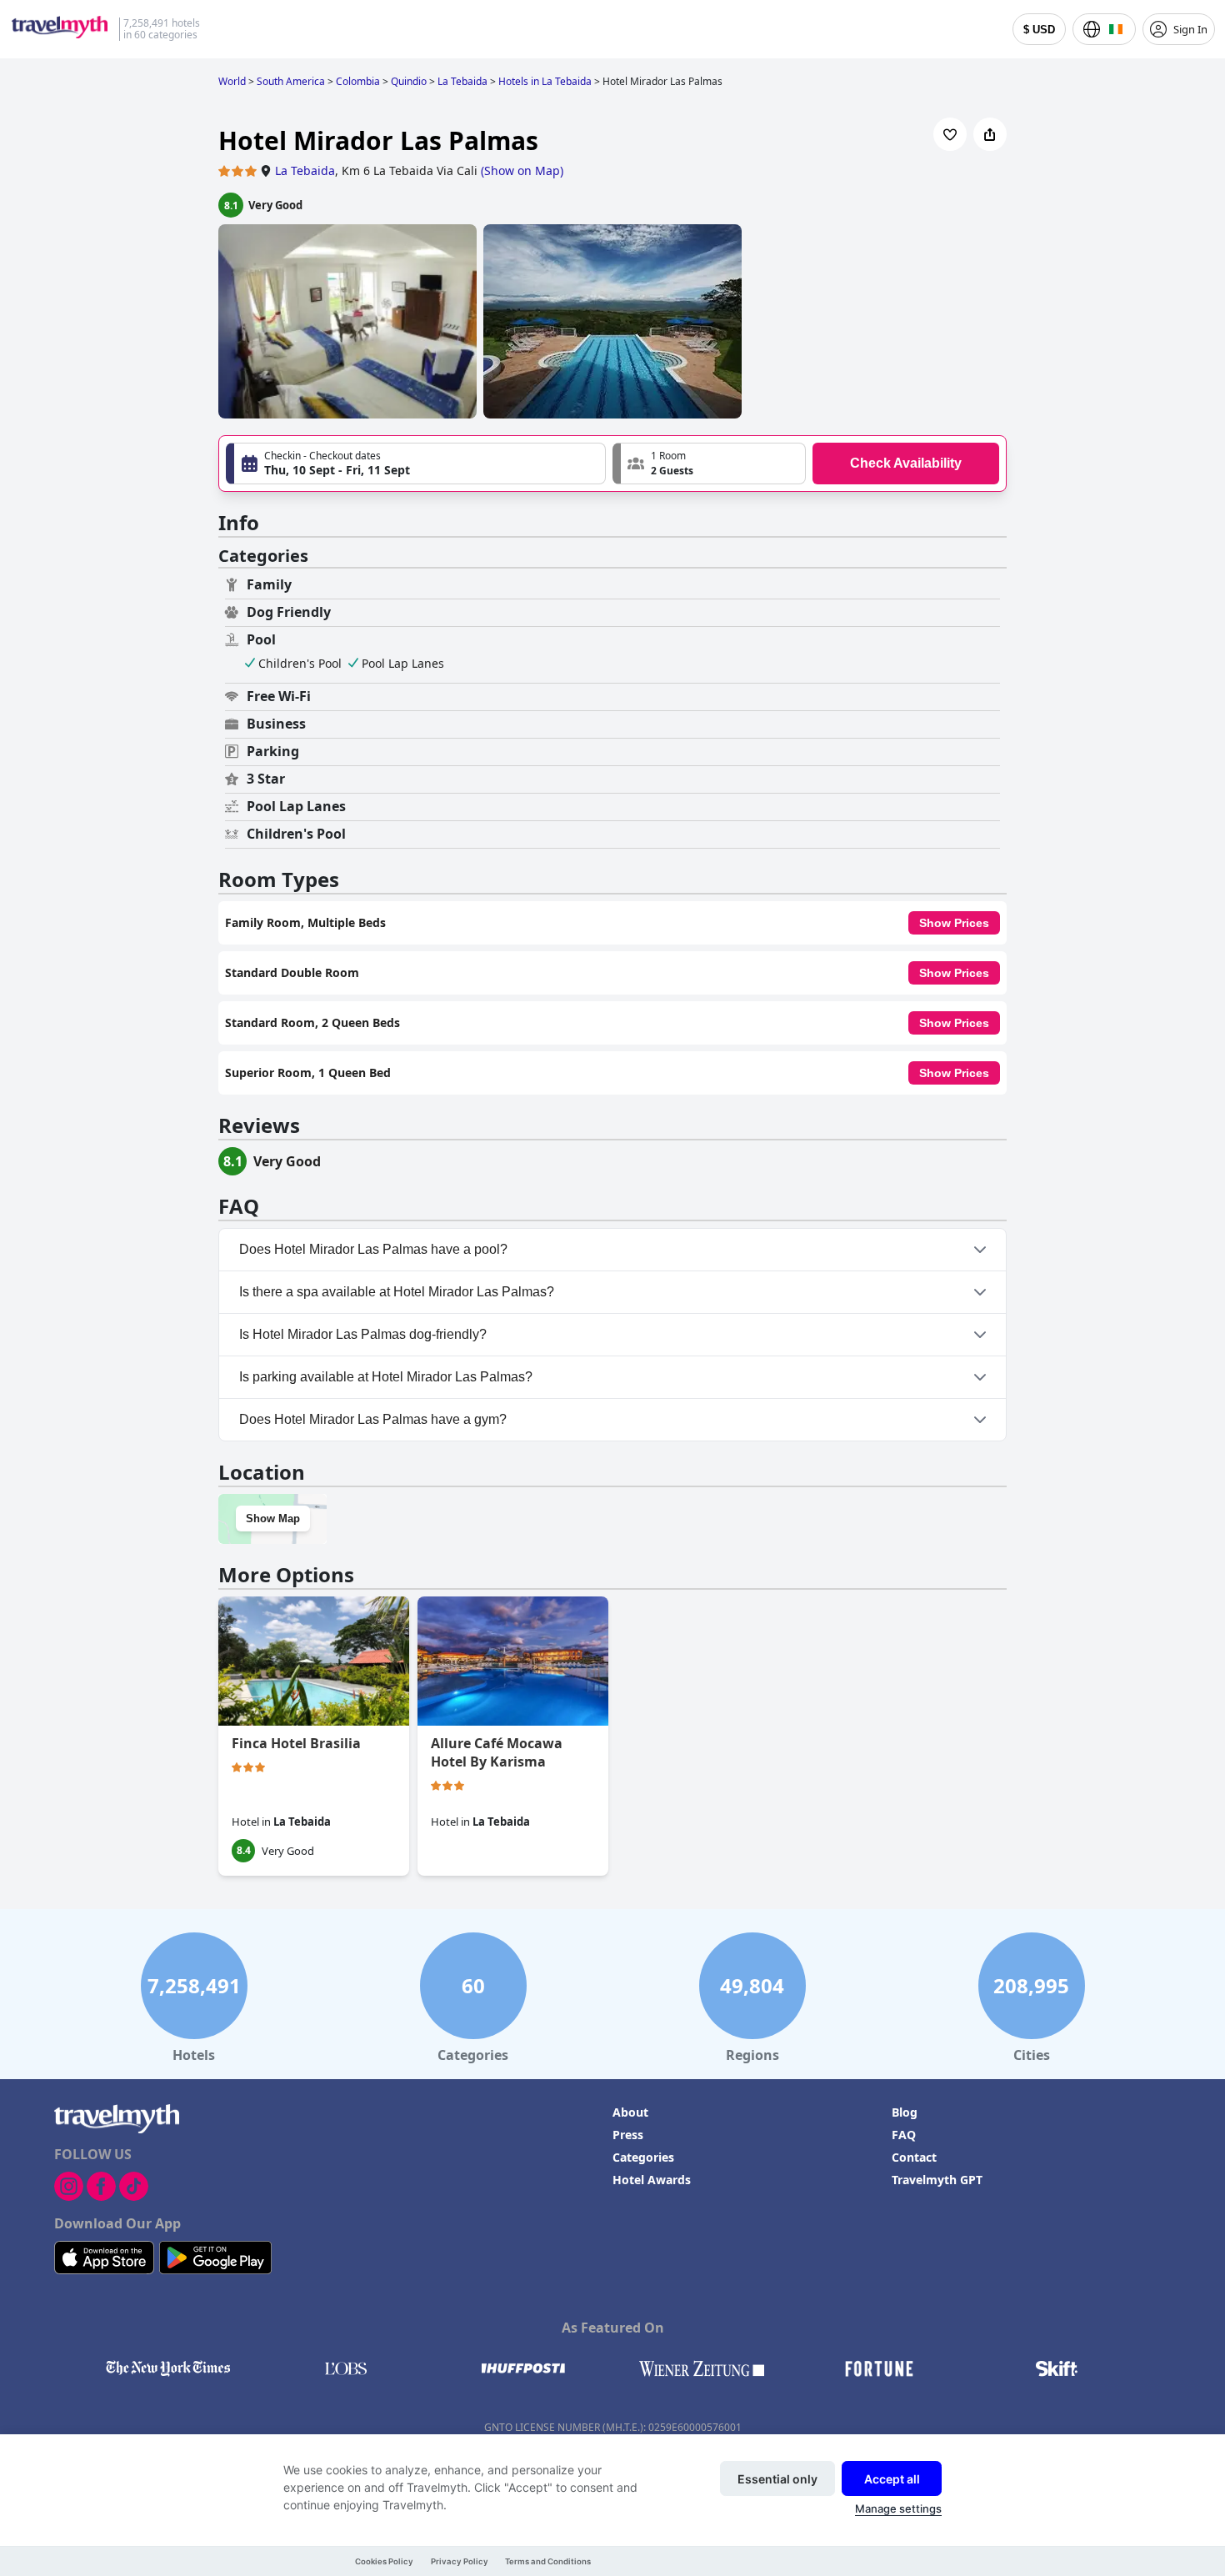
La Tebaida (305, 170)
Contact (914, 2157)
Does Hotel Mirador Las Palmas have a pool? (373, 1249)
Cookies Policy (384, 2561)
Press (628, 2135)
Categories (643, 2157)
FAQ (904, 2135)
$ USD (1039, 30)
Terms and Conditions (548, 2561)
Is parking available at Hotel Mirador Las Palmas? (386, 1377)
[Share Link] (990, 134)
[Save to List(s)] (950, 134)
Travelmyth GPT (937, 2180)
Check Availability (906, 463)
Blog (905, 2112)
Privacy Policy (460, 2561)
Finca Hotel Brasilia (296, 1743)
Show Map (273, 1519)
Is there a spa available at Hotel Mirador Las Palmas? (397, 1292)
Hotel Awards (652, 2180)
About (630, 2112)
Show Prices (954, 923)
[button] (709, 464)
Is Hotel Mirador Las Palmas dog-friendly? (363, 1334)
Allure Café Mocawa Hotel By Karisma (497, 1752)
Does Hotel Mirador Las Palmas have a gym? (373, 1419)
